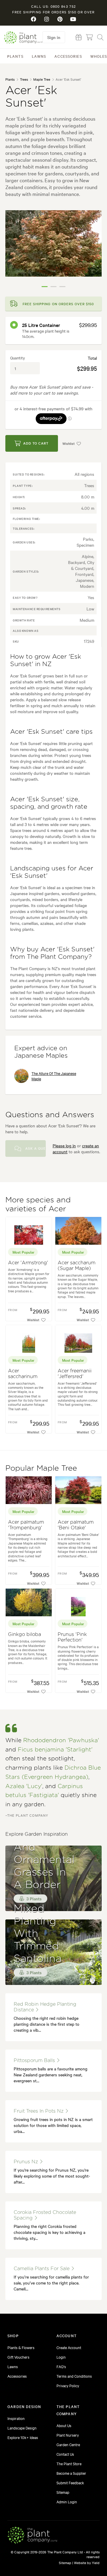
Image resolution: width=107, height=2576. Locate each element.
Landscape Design (22, 2428)
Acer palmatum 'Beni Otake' (76, 1525)
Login (61, 2357)
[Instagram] (47, 19)
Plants (15, 56)
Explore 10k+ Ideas (23, 2437)
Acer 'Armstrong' (28, 1263)
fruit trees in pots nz (39, 2111)
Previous (14, 251)
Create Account (69, 2347)
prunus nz (27, 2162)
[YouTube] (73, 19)
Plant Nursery (68, 2435)
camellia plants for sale (42, 2269)
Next (93, 251)
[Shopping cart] (89, 37)
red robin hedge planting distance (45, 2007)
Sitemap (63, 2492)
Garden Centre (68, 2444)
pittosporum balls (35, 2061)
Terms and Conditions (74, 2376)
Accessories (68, 56)
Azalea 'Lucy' (24, 1786)
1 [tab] (45, 287)
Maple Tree (42, 79)
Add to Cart (36, 443)
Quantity (18, 358)
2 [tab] (53, 287)
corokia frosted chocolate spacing (45, 2215)
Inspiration (16, 2418)
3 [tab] (62, 287)
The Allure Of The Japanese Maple (54, 1076)
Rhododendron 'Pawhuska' (61, 1741)
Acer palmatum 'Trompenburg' (26, 1525)
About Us (64, 2425)
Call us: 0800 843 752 (53, 6)
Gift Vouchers (18, 2357)
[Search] (100, 37)
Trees (24, 79)
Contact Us (65, 2454)
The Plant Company (23, 37)
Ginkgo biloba (25, 1634)
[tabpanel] (53, 243)
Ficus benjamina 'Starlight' (55, 1750)
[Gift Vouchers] (79, 37)
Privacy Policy (68, 2385)
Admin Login (67, 2502)
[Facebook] (34, 19)
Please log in (64, 1146)
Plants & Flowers (21, 2347)
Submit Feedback (70, 2483)
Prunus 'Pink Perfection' (72, 1637)
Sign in (54, 37)
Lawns (39, 56)
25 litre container (41, 325)
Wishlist (69, 443)
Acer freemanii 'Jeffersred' (75, 1374)
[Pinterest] (60, 19)
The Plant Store (69, 2463)
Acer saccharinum (23, 1374)
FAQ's (61, 2366)
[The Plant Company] (32, 2536)
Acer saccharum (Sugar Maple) (77, 1266)
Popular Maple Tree (41, 1468)
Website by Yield (87, 2563)
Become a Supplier (71, 2473)
